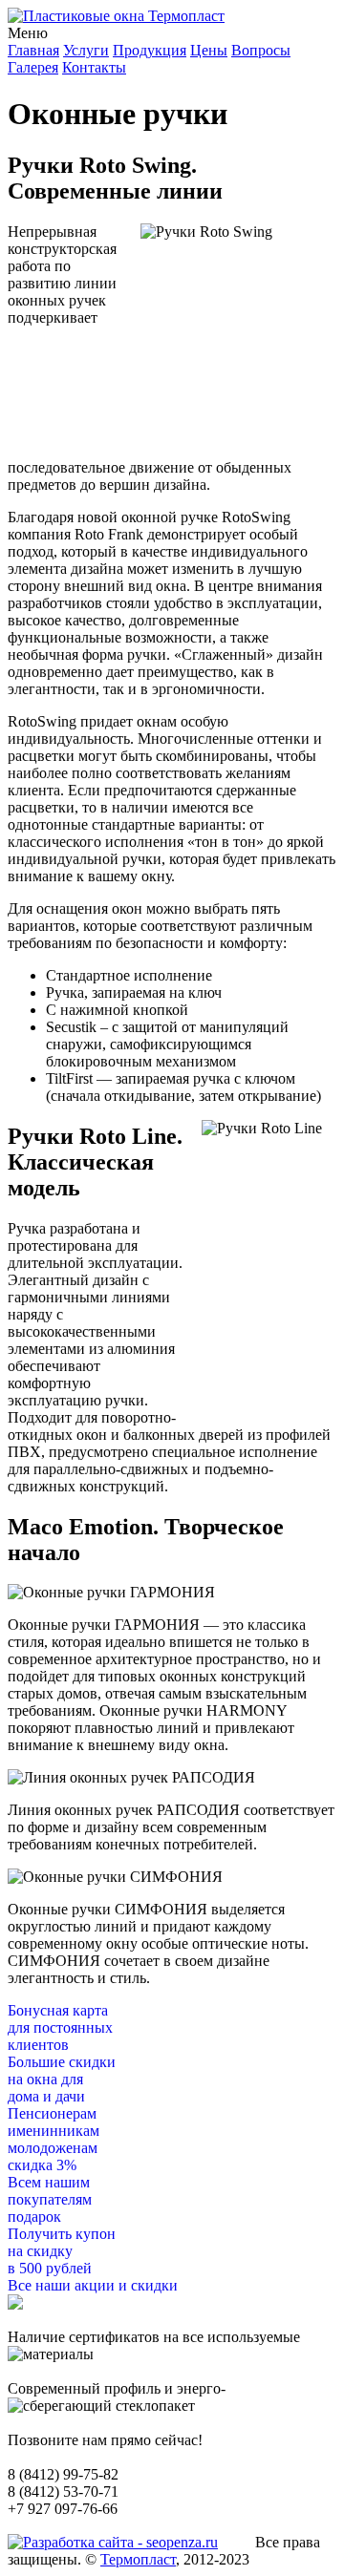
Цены (209, 50)
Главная (33, 50)
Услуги (86, 50)
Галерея (33, 67)
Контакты (94, 67)
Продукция (150, 50)
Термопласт (138, 2559)
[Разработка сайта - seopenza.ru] (113, 2542)
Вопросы (261, 50)
